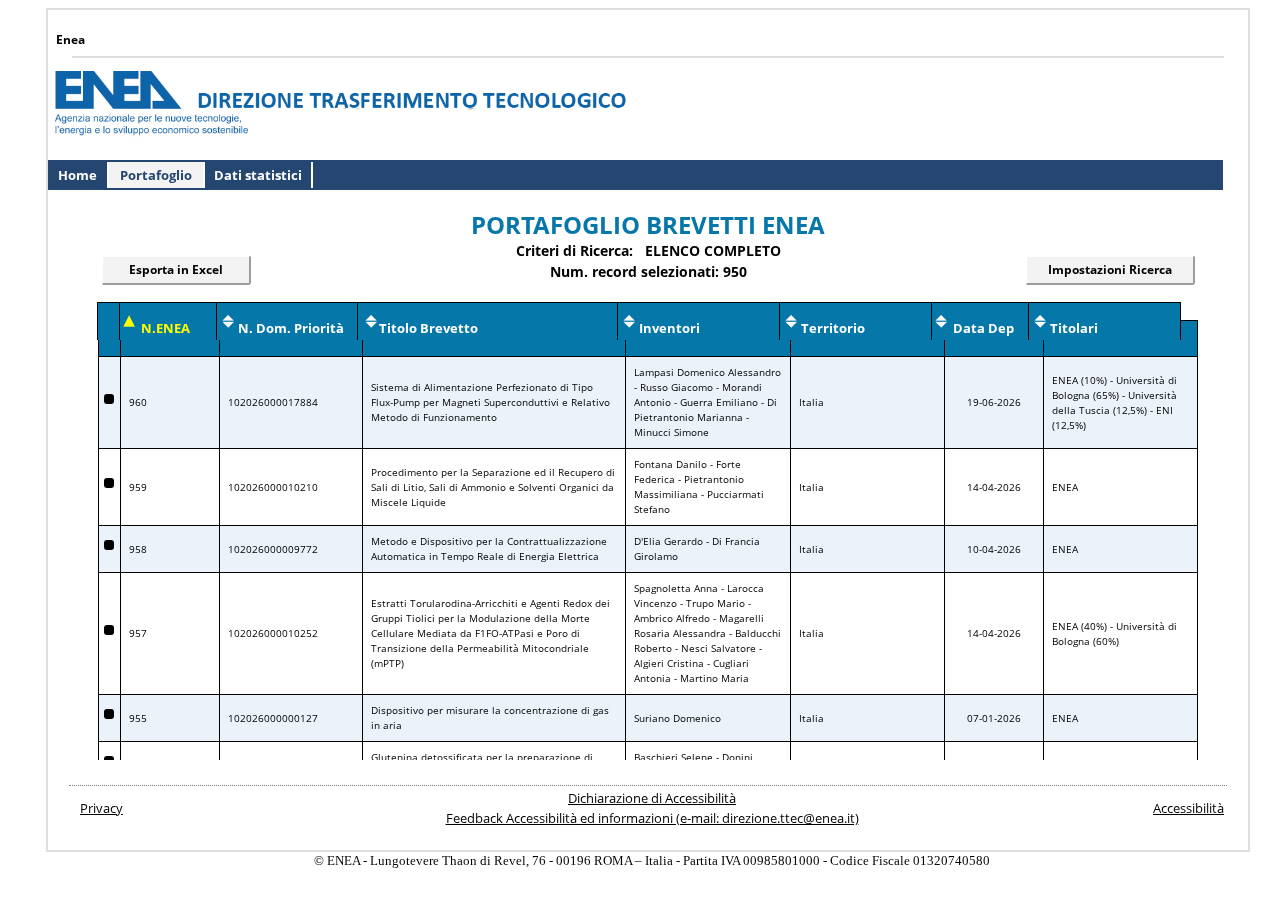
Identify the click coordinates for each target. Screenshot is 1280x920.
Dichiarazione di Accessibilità (652, 798)
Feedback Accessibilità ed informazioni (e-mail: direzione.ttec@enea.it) (652, 818)
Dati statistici (258, 175)
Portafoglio (156, 175)
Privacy (101, 808)
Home (77, 175)
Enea (70, 39)
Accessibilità (1188, 808)
